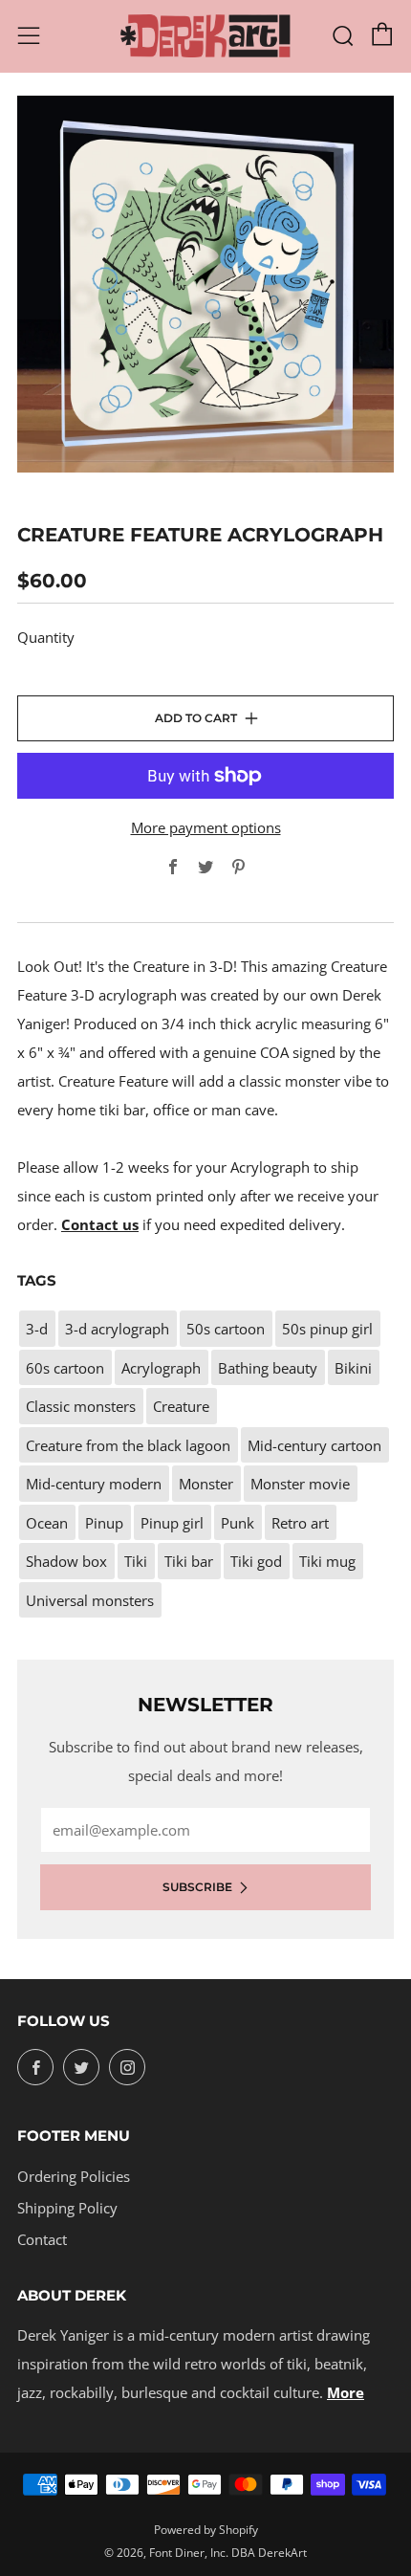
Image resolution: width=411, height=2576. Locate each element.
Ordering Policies (74, 2176)
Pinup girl (172, 1523)
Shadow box (66, 1561)
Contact (42, 2239)
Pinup (104, 1523)
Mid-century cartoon (314, 1445)
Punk (238, 1523)
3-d (37, 1329)
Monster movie (300, 1484)
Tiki (136, 1561)
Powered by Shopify (206, 2530)
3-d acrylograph (117, 1329)
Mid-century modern (94, 1484)
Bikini (353, 1368)
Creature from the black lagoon (128, 1445)
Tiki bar (189, 1561)
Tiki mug (327, 1561)
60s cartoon (65, 1368)
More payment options (206, 827)
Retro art (300, 1523)
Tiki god (256, 1561)
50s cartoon (226, 1329)
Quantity (46, 637)
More (346, 2392)
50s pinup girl (327, 1329)
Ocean (47, 1523)
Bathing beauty (268, 1368)
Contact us (100, 1224)
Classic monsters (81, 1406)
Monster (206, 1484)
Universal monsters (90, 1600)
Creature (181, 1406)
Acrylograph (161, 1368)
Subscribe (197, 1887)
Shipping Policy (67, 2208)
